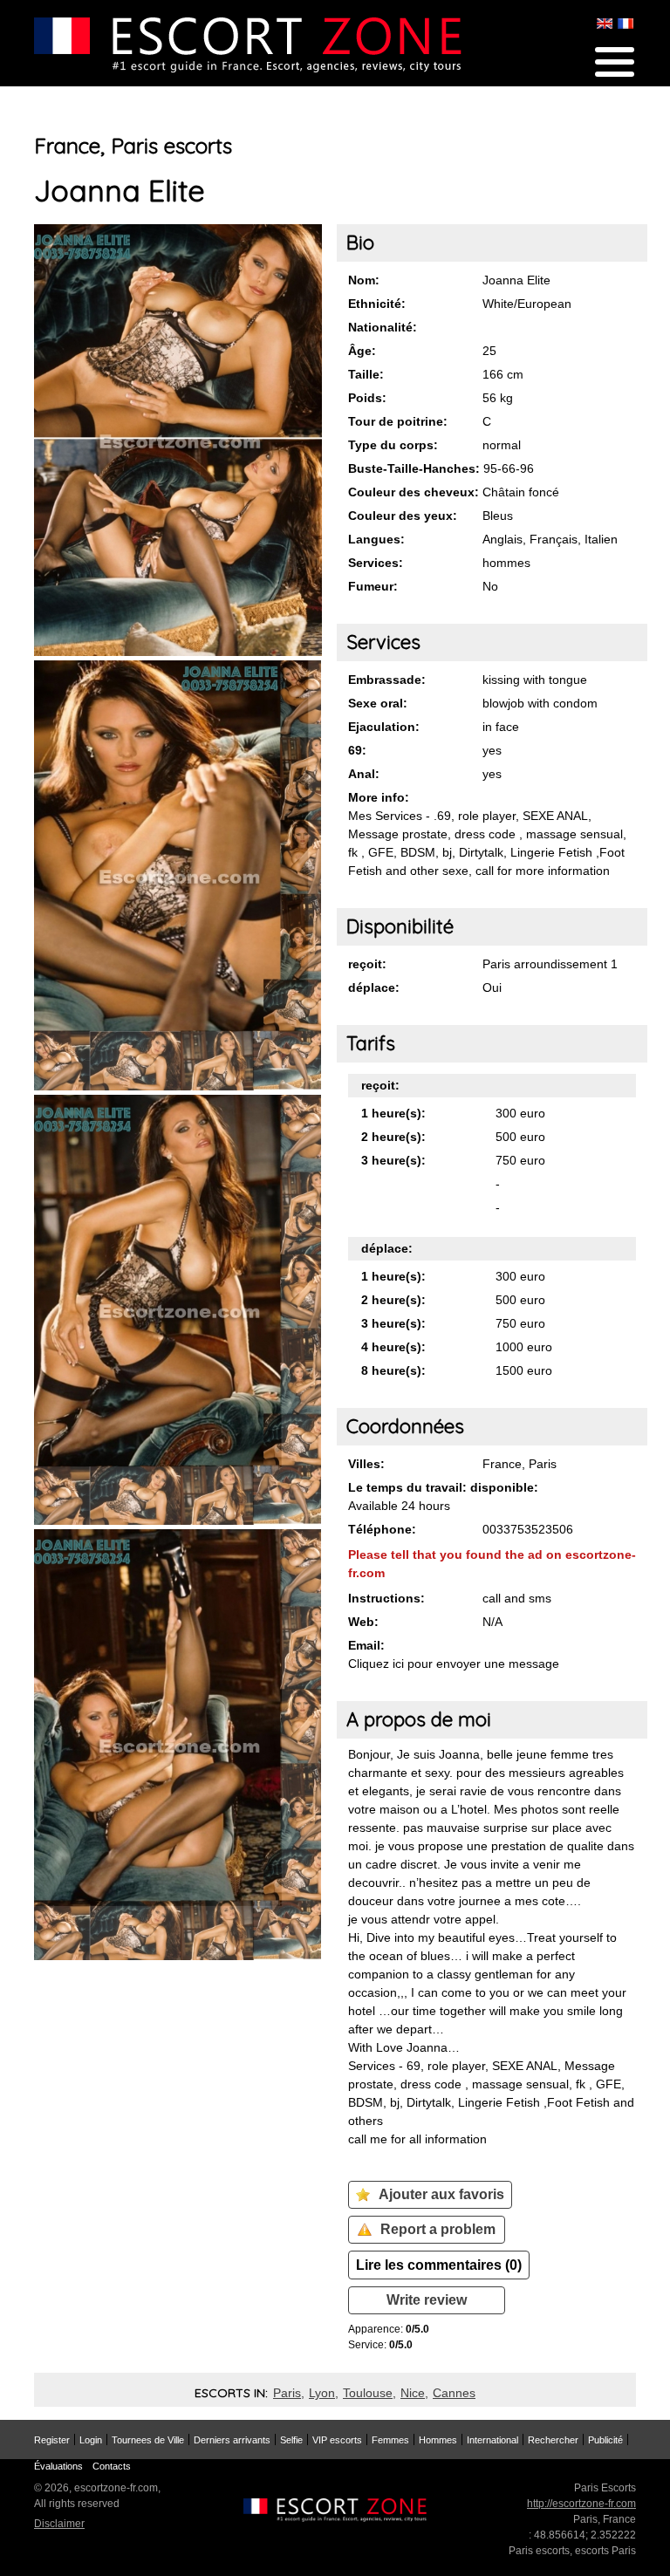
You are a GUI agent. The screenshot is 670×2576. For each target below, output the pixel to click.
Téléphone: (382, 1529)
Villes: (366, 1464)
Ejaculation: (384, 727)
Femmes (390, 2440)
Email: (366, 1645)
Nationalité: (383, 327)
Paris (287, 2393)
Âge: (362, 351)
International (492, 2440)
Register (52, 2440)
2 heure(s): (393, 1137)
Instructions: (386, 1598)
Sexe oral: (378, 703)
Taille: (366, 374)
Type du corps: (393, 445)
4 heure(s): (393, 1347)
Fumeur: (373, 586)
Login (91, 2440)
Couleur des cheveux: (414, 492)
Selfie (291, 2440)
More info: (379, 797)
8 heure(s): (393, 1370)
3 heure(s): (393, 1160)
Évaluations (58, 2466)
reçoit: (367, 964)
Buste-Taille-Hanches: (414, 468)
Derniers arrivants (232, 2440)
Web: (363, 1622)
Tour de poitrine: (398, 421)
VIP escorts (337, 2440)
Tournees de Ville (148, 2440)
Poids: (367, 398)
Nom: (364, 280)
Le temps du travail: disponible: (443, 1487)
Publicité (605, 2440)
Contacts (112, 2466)
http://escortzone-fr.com (581, 2504)
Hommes (438, 2440)
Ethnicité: (377, 304)
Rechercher (553, 2440)
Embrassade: (387, 680)
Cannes (454, 2393)
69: (357, 750)
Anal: (364, 774)
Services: (376, 563)
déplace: (374, 987)
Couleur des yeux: (403, 516)
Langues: (376, 539)
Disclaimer (59, 2524)
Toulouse (368, 2393)
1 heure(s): (393, 1113)
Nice (413, 2393)
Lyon (322, 2393)
